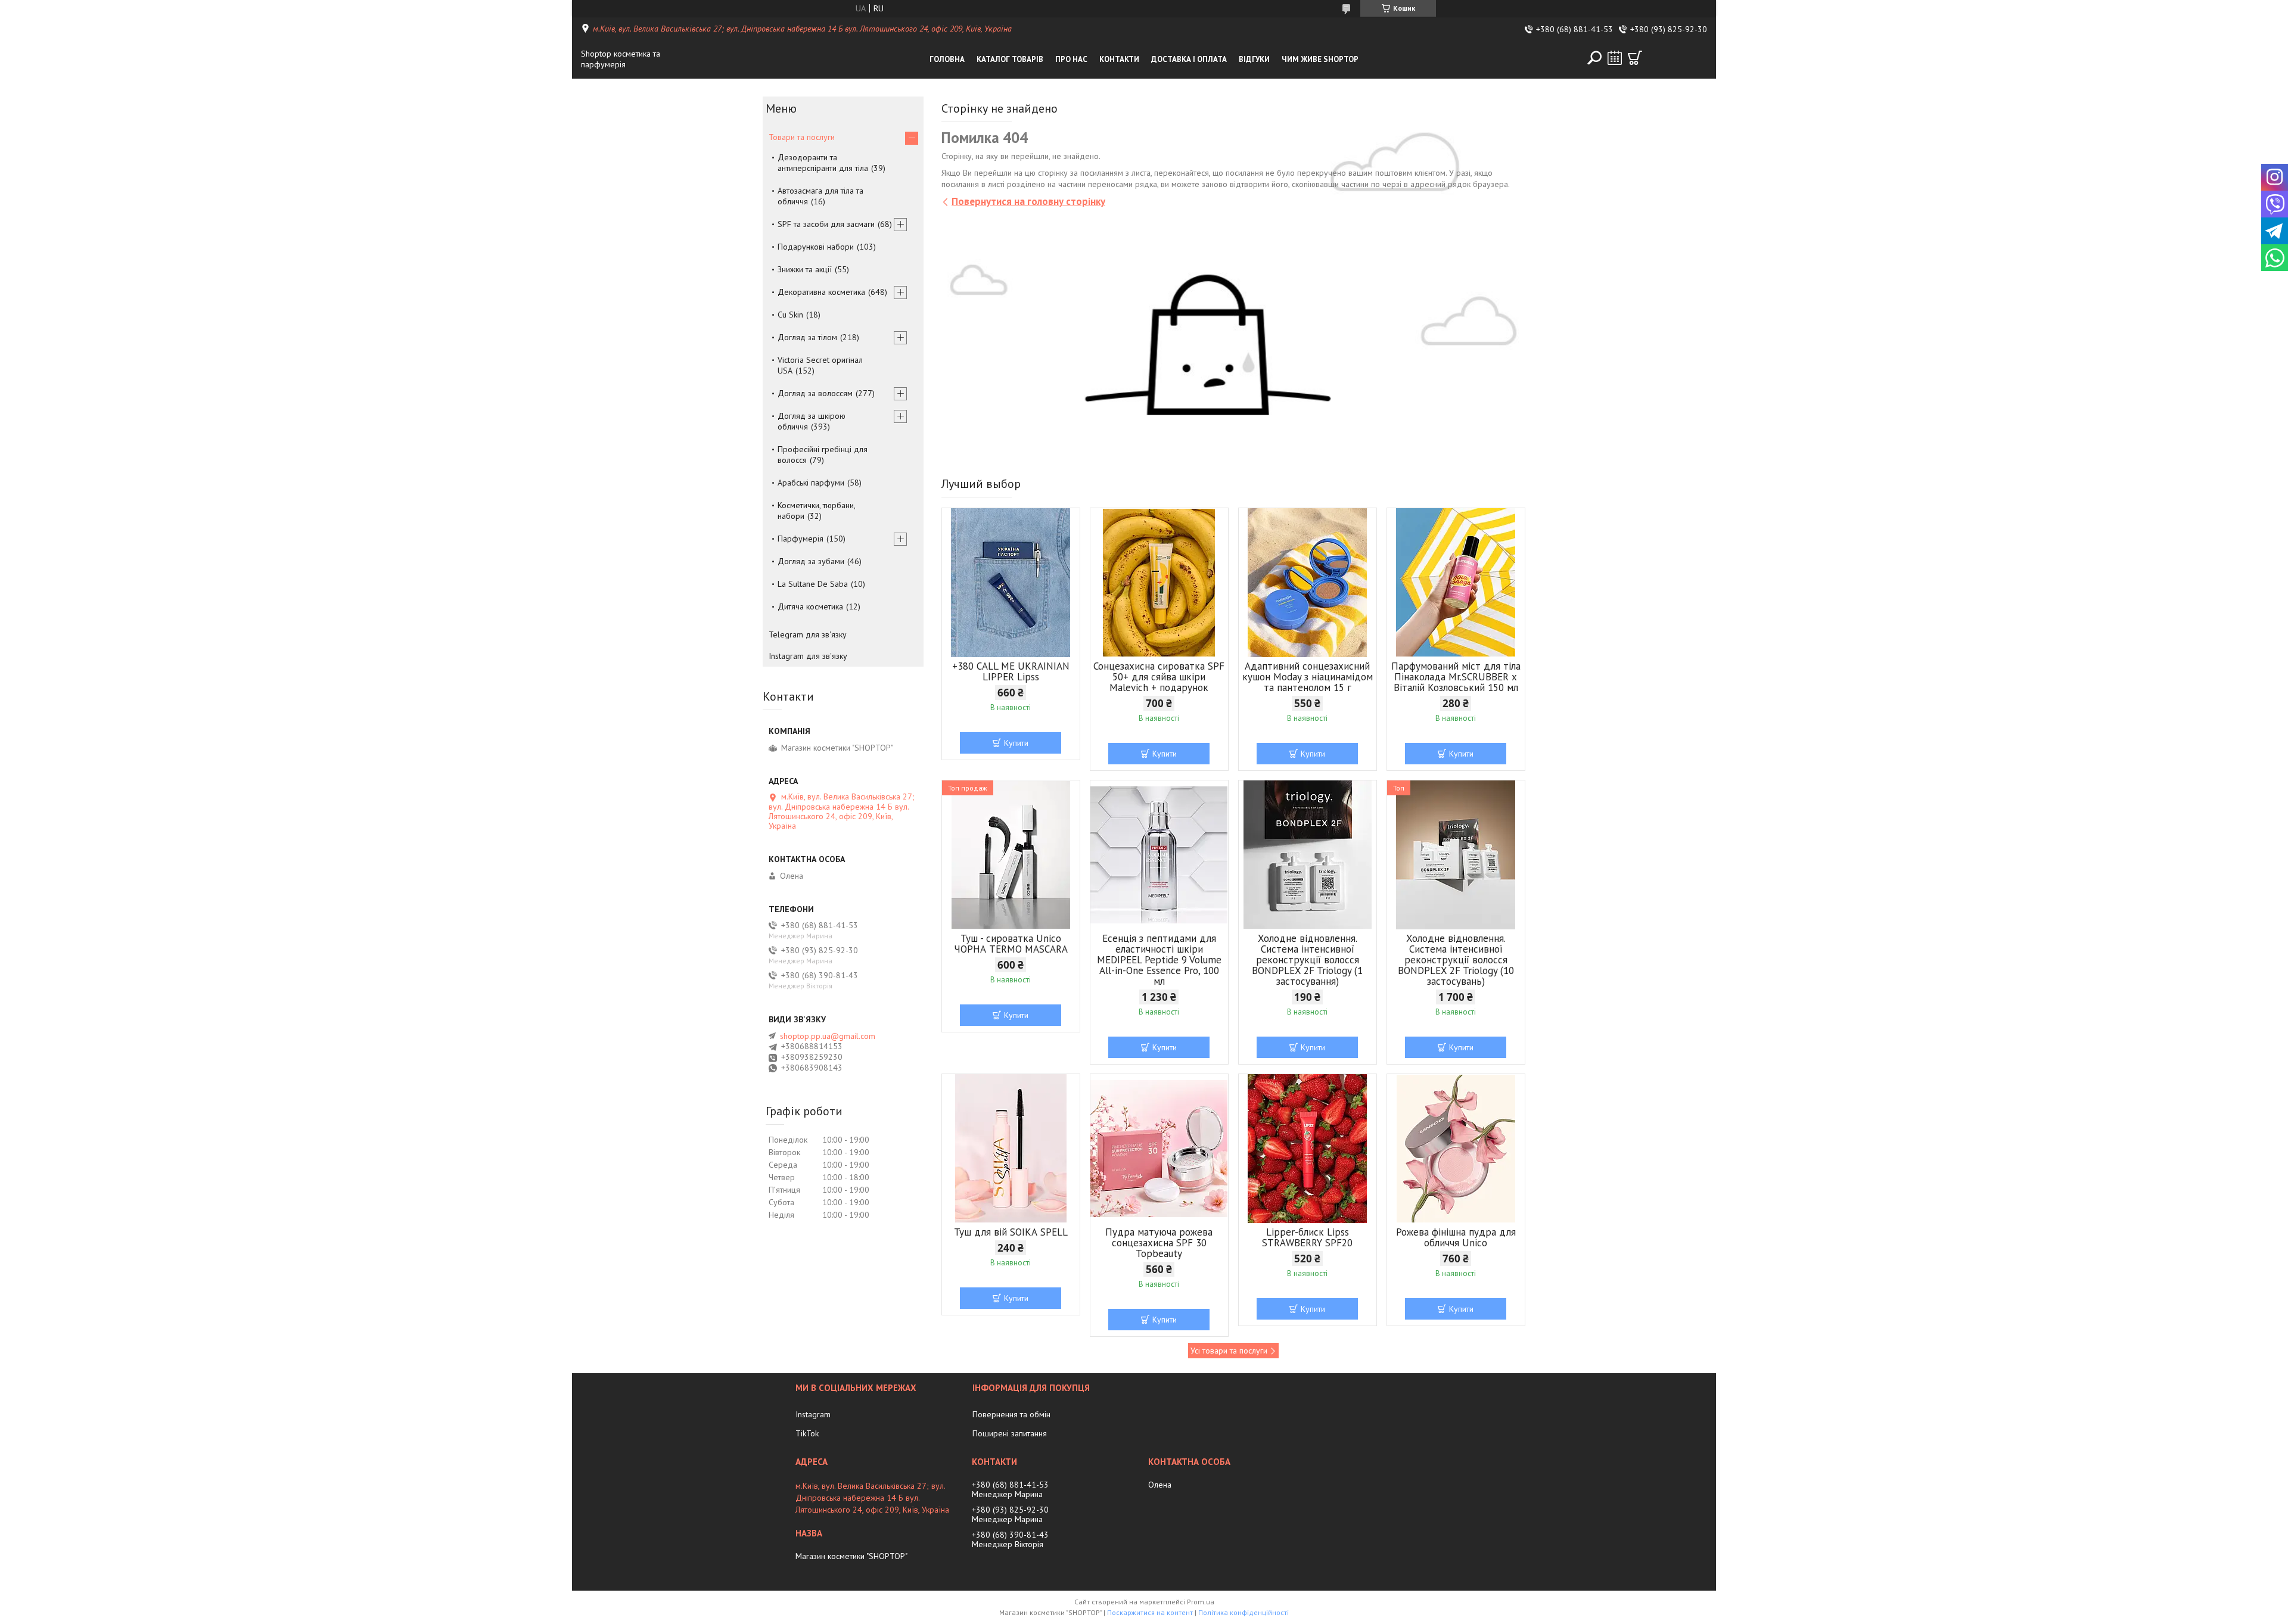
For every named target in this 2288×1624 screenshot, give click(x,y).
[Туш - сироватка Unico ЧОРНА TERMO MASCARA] (1011, 855)
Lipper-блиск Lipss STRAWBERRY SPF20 (1307, 1237)
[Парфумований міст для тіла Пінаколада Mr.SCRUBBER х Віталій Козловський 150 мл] (1456, 583)
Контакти (1119, 59)
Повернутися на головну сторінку (1028, 201)
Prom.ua (1201, 1602)
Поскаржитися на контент (1150, 1612)
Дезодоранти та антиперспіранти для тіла (823, 163)
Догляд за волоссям (815, 393)
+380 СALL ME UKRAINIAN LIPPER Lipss (1011, 671)
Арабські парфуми (811, 483)
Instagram (813, 1414)
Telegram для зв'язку (808, 634)
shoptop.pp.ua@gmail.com (828, 1036)
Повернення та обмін (1011, 1414)
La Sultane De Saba (813, 584)
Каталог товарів (1010, 59)
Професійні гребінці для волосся (823, 455)
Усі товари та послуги (1229, 1351)
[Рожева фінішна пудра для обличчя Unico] (1456, 1149)
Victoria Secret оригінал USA (820, 365)
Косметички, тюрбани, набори (816, 511)
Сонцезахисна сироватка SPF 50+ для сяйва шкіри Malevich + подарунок (1159, 677)
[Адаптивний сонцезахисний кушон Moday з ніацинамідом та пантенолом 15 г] (1308, 583)
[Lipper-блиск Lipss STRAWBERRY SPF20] (1308, 1149)
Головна (947, 59)
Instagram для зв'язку (808, 656)
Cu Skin (790, 315)
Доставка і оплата (1189, 59)
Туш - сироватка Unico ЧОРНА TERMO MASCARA (1011, 944)
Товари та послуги (802, 137)
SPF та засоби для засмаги (826, 224)
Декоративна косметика (821, 292)
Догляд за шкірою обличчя (812, 421)
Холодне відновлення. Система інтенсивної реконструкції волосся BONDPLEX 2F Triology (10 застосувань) (1456, 960)
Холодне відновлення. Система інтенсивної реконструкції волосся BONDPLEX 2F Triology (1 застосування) (1307, 960)
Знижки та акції (805, 269)
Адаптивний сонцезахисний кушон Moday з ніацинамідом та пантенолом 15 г (1308, 677)
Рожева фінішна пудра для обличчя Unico (1456, 1237)
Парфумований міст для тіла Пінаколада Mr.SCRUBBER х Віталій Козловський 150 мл (1456, 677)
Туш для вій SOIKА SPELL (1011, 1232)
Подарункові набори (816, 247)
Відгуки (1254, 59)
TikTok (807, 1433)
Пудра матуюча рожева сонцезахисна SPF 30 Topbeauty (1159, 1243)
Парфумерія (801, 539)
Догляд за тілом (807, 337)
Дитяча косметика (810, 606)
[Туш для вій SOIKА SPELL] (1011, 1149)
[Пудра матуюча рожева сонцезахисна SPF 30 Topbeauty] (1159, 1149)
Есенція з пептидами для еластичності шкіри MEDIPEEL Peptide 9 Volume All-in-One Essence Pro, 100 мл (1159, 960)
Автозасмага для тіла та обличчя (820, 196)
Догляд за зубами (811, 561)
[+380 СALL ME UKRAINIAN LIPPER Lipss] (1011, 583)
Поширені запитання (1010, 1433)
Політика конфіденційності (1244, 1612)
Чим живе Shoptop (1320, 59)
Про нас (1071, 59)
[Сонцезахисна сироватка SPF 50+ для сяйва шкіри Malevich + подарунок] (1159, 583)
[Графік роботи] (1615, 58)
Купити (1016, 743)
